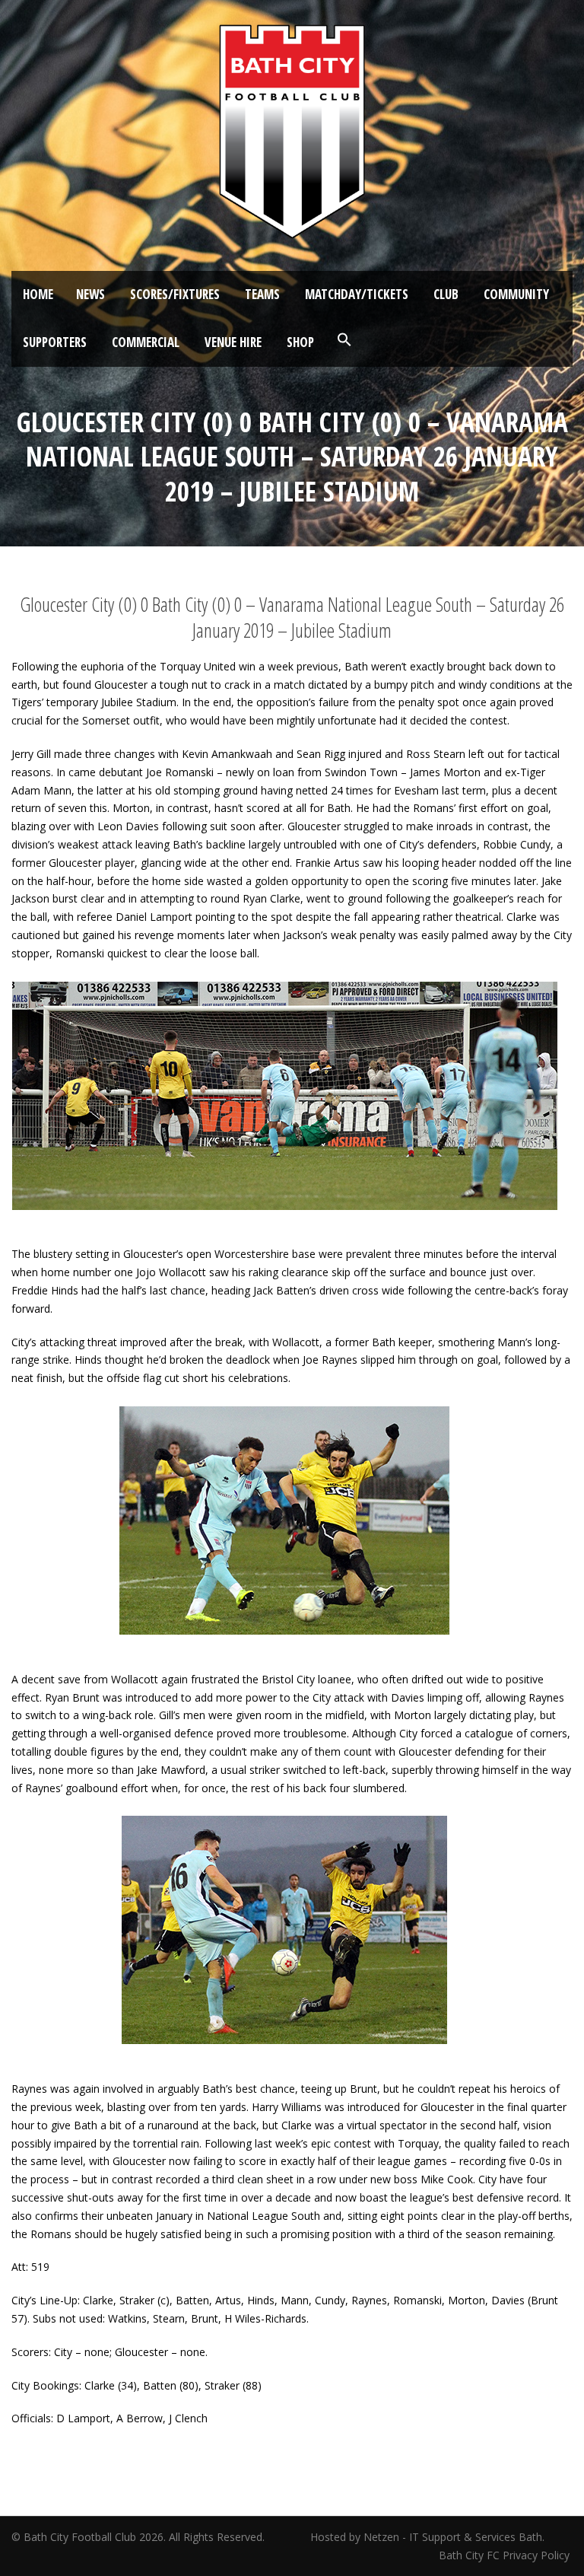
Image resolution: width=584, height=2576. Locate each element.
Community (516, 294)
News (90, 294)
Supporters (55, 342)
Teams (262, 294)
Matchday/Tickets (357, 294)
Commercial (146, 342)
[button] (344, 340)
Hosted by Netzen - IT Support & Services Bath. (427, 2537)
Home (38, 294)
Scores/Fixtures (175, 294)
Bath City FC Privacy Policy (506, 2555)
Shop (300, 342)
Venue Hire (233, 342)
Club (446, 294)
